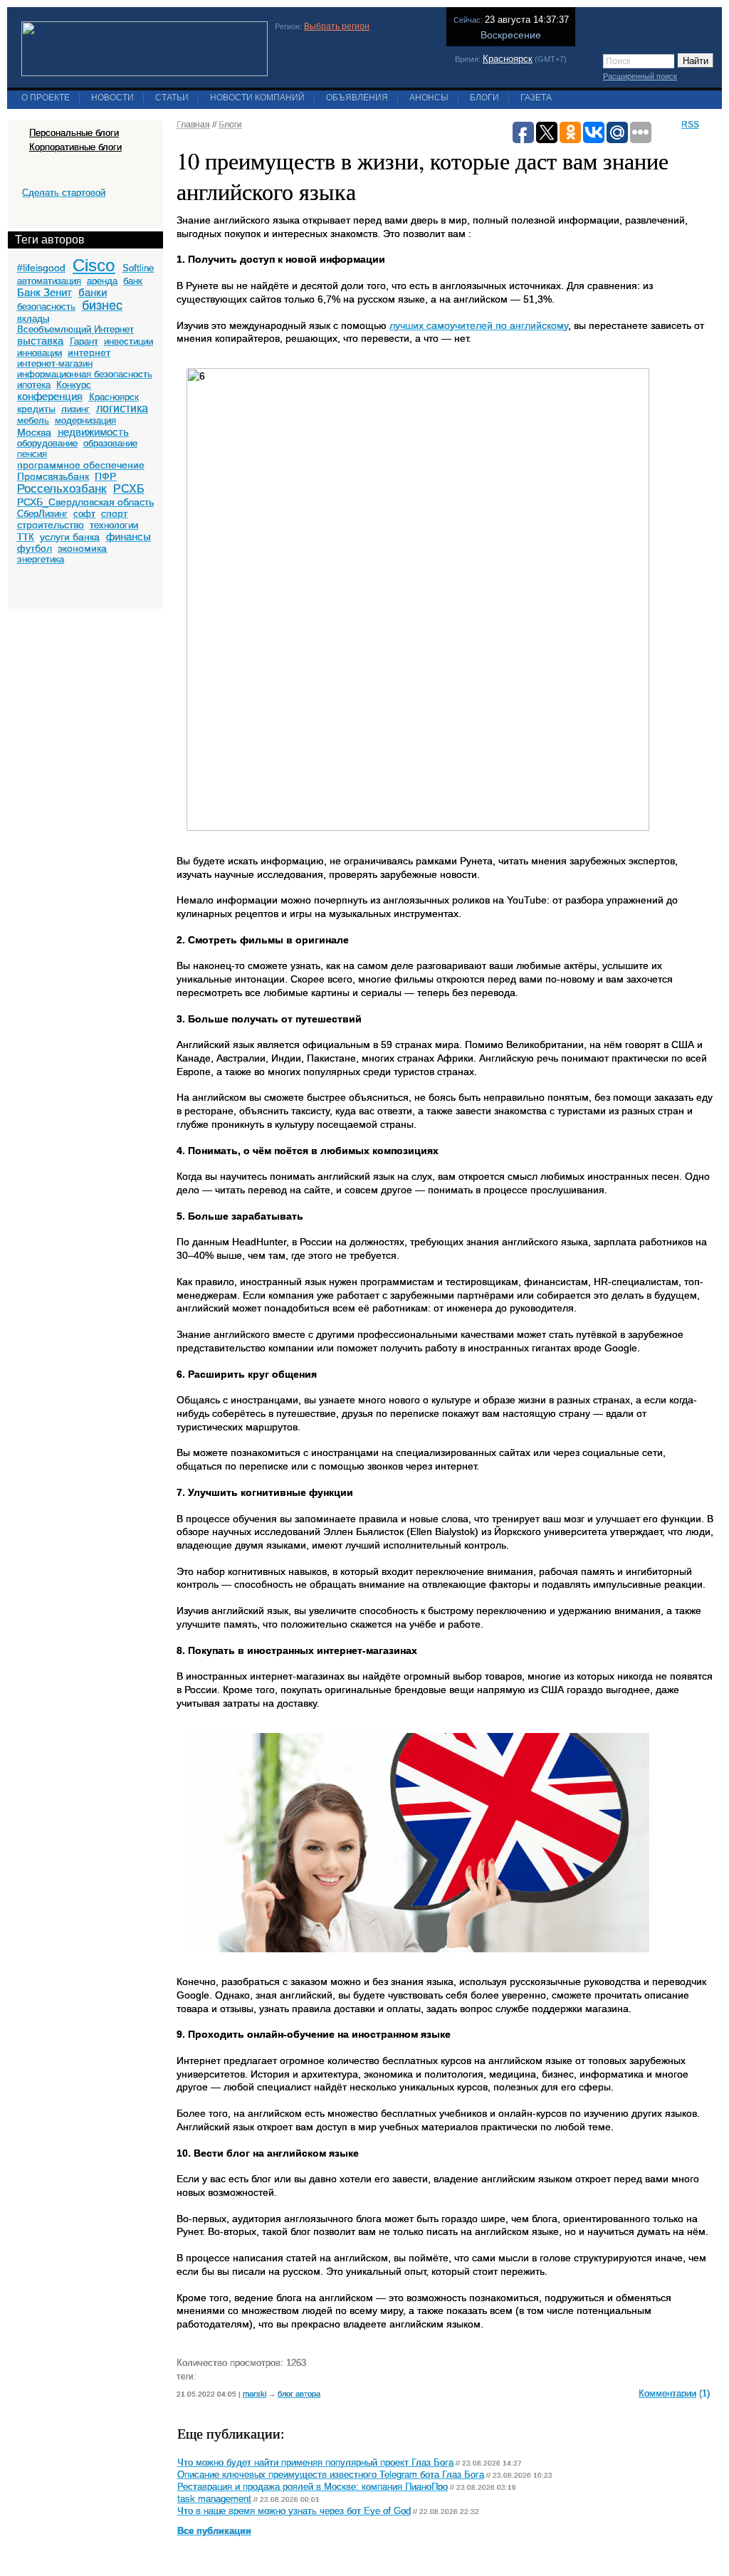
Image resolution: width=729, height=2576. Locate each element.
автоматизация (49, 281)
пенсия (32, 454)
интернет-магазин (55, 363)
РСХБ (129, 489)
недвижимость (93, 432)
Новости (112, 98)
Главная (193, 125)
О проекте (46, 98)
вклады (33, 319)
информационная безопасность (85, 374)
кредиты (36, 409)
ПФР (105, 476)
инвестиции (129, 341)
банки (93, 292)
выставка (40, 341)
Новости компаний (257, 98)
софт (84, 514)
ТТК (26, 537)
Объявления (357, 98)
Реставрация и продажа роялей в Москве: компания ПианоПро (313, 2487)
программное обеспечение (81, 465)
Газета (536, 98)
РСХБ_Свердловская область (85, 502)
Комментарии (667, 2393)
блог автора (299, 2394)
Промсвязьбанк (53, 476)
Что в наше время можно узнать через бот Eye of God (294, 2511)
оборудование (47, 443)
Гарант (84, 341)
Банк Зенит (44, 292)
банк (133, 281)
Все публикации (214, 2531)
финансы (129, 536)
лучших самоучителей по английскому (479, 325)
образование (110, 443)
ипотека (34, 385)
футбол (35, 548)
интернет (89, 352)
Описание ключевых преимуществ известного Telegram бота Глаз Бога (331, 2475)
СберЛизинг (42, 514)
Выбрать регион (337, 26)
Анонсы (429, 98)
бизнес (102, 305)
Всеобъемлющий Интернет (75, 329)
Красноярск (508, 59)
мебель (33, 420)
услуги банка (70, 537)
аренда (102, 281)
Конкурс (74, 385)
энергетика (41, 559)
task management (214, 2499)
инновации (40, 353)
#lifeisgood (41, 268)
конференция (50, 396)
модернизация (85, 420)
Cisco (94, 265)
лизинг (75, 409)
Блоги (484, 98)
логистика (122, 408)
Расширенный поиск (640, 76)
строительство (51, 525)
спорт (114, 513)
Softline (138, 268)
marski (255, 2394)
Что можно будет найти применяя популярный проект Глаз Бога (315, 2463)
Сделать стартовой (64, 193)
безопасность (46, 307)
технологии (114, 525)
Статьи (172, 98)
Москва (34, 432)
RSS (690, 125)
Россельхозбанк (62, 489)
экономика (82, 548)
